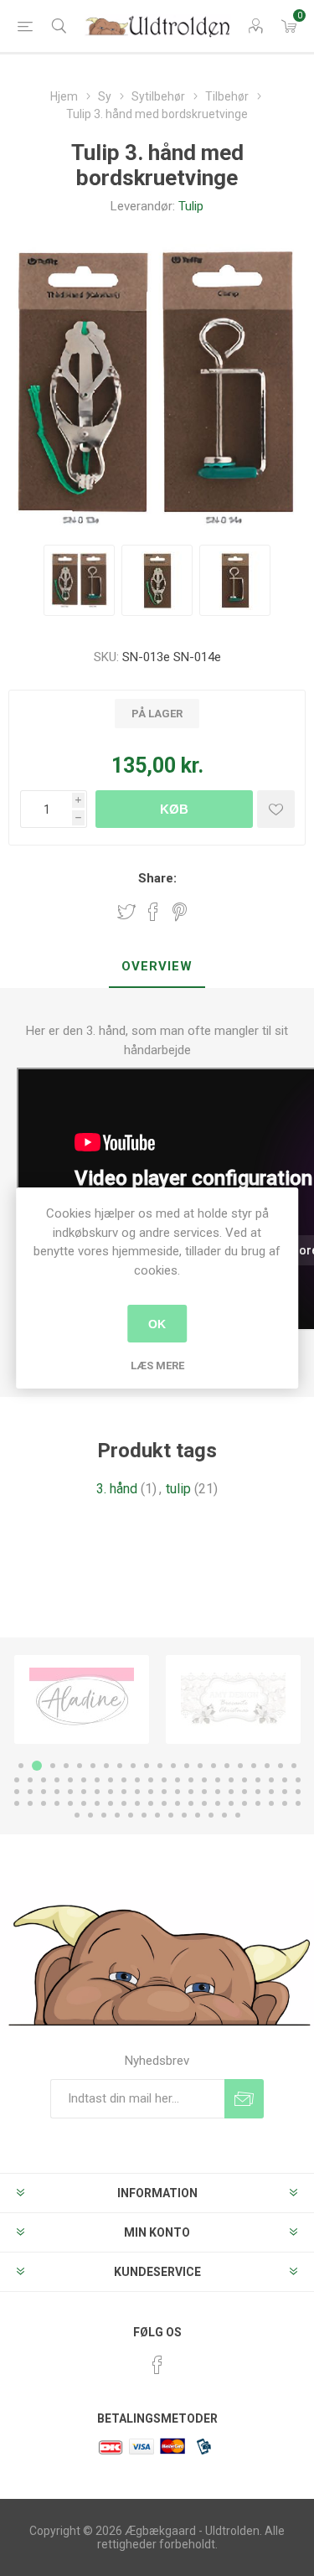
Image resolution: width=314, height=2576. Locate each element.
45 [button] (30, 1792)
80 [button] (204, 1803)
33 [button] (164, 1780)
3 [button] (50, 1766)
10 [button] (147, 1766)
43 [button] (298, 1780)
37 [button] (218, 1780)
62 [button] (258, 1792)
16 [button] (227, 1766)
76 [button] (151, 1803)
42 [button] (285, 1780)
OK (157, 1324)
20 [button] (281, 1766)
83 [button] (245, 1803)
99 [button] (224, 1815)
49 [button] (84, 1792)
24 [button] (44, 1780)
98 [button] (211, 1815)
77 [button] (164, 1803)
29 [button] (111, 1780)
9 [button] (133, 1766)
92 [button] (131, 1815)
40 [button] (258, 1780)
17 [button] (240, 1766)
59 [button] (218, 1792)
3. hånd (117, 1489)
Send (244, 2099)
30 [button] (124, 1780)
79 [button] (191, 1803)
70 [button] (70, 1803)
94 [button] (157, 1815)
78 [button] (178, 1803)
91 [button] (117, 1815)
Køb (174, 809)
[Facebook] (157, 2365)
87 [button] (298, 1803)
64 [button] (285, 1792)
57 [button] (191, 1792)
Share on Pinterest (180, 912)
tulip (178, 1489)
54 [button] (151, 1792)
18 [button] (254, 1766)
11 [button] (160, 1766)
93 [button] (144, 1815)
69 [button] (57, 1803)
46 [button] (44, 1792)
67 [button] (30, 1803)
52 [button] (124, 1792)
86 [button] (285, 1803)
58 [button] (204, 1792)
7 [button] (106, 1766)
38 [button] (231, 1780)
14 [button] (200, 1766)
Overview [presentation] (157, 966)
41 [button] (271, 1780)
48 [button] (70, 1792)
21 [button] (294, 1766)
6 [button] (93, 1766)
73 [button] (111, 1803)
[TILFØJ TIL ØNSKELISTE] (276, 809)
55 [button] (164, 1792)
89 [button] (90, 1815)
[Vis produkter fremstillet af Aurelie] (233, 1699)
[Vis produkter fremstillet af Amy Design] (82, 1699)
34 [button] (178, 1780)
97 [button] (198, 1815)
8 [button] (120, 1766)
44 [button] (17, 1792)
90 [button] (104, 1815)
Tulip (191, 206)
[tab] (157, 967)
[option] (82, 1699)
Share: (157, 878)
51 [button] (111, 1792)
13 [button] (187, 1766)
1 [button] (21, 1766)
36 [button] (204, 1780)
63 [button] (271, 1792)
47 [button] (57, 1792)
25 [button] (57, 1780)
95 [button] (171, 1815)
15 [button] (214, 1766)
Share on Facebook (153, 912)
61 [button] (245, 1792)
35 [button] (191, 1780)
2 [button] (34, 1766)
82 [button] (231, 1803)
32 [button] (151, 1780)
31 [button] (137, 1780)
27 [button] (84, 1780)
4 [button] (66, 1766)
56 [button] (178, 1792)
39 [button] (245, 1780)
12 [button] (173, 1766)
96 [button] (184, 1815)
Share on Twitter (126, 912)
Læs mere (157, 1366)
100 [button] (238, 1815)
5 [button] (80, 1766)
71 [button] (84, 1803)
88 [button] (77, 1815)
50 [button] (97, 1792)
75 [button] (137, 1803)
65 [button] (298, 1792)
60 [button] (231, 1792)
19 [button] (267, 1766)
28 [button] (97, 1780)
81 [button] (218, 1803)
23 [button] (30, 1780)
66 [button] (17, 1803)
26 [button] (70, 1780)
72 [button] (97, 1803)
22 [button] (17, 1780)
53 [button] (137, 1792)
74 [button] (124, 1803)
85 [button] (271, 1803)
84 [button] (258, 1803)
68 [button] (44, 1803)
